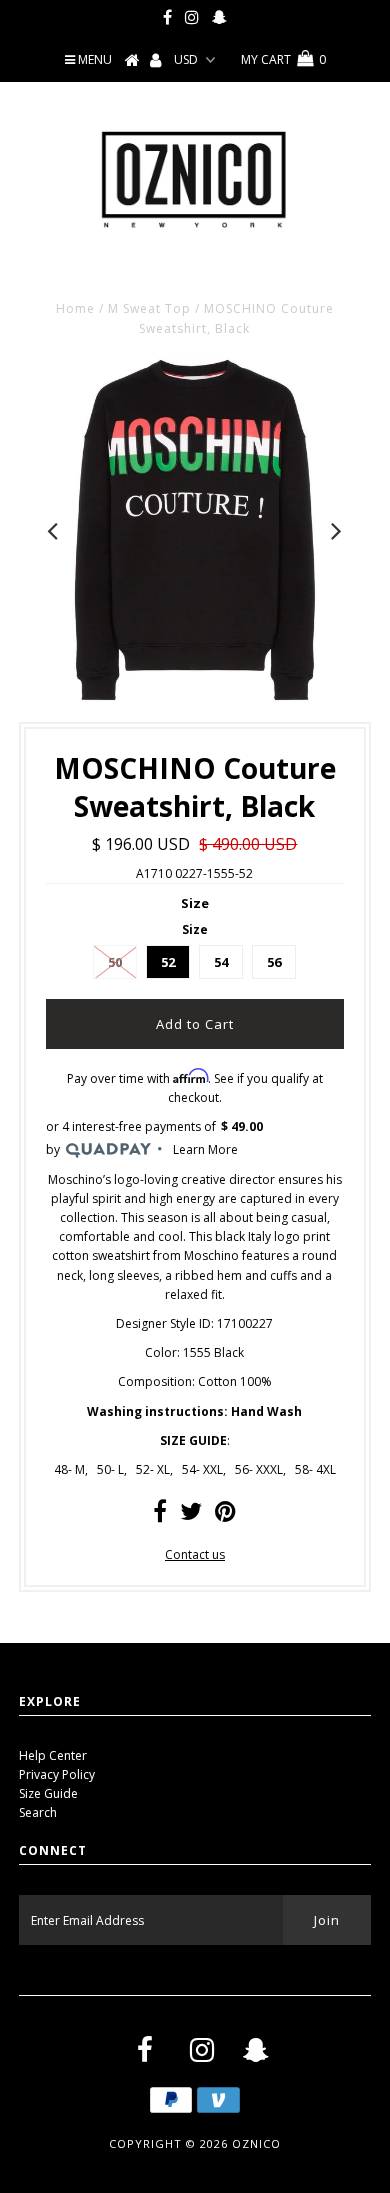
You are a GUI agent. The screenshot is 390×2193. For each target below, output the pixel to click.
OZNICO (256, 2143)
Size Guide (48, 1793)
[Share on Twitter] (191, 1515)
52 (168, 962)
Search (38, 1812)
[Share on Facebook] (160, 1515)
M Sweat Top (149, 308)
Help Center (53, 1755)
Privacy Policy (57, 1774)
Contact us (195, 1554)
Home (75, 308)
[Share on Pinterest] (225, 1515)
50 (115, 962)
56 (274, 962)
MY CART (283, 59)
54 (221, 962)
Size (195, 903)
